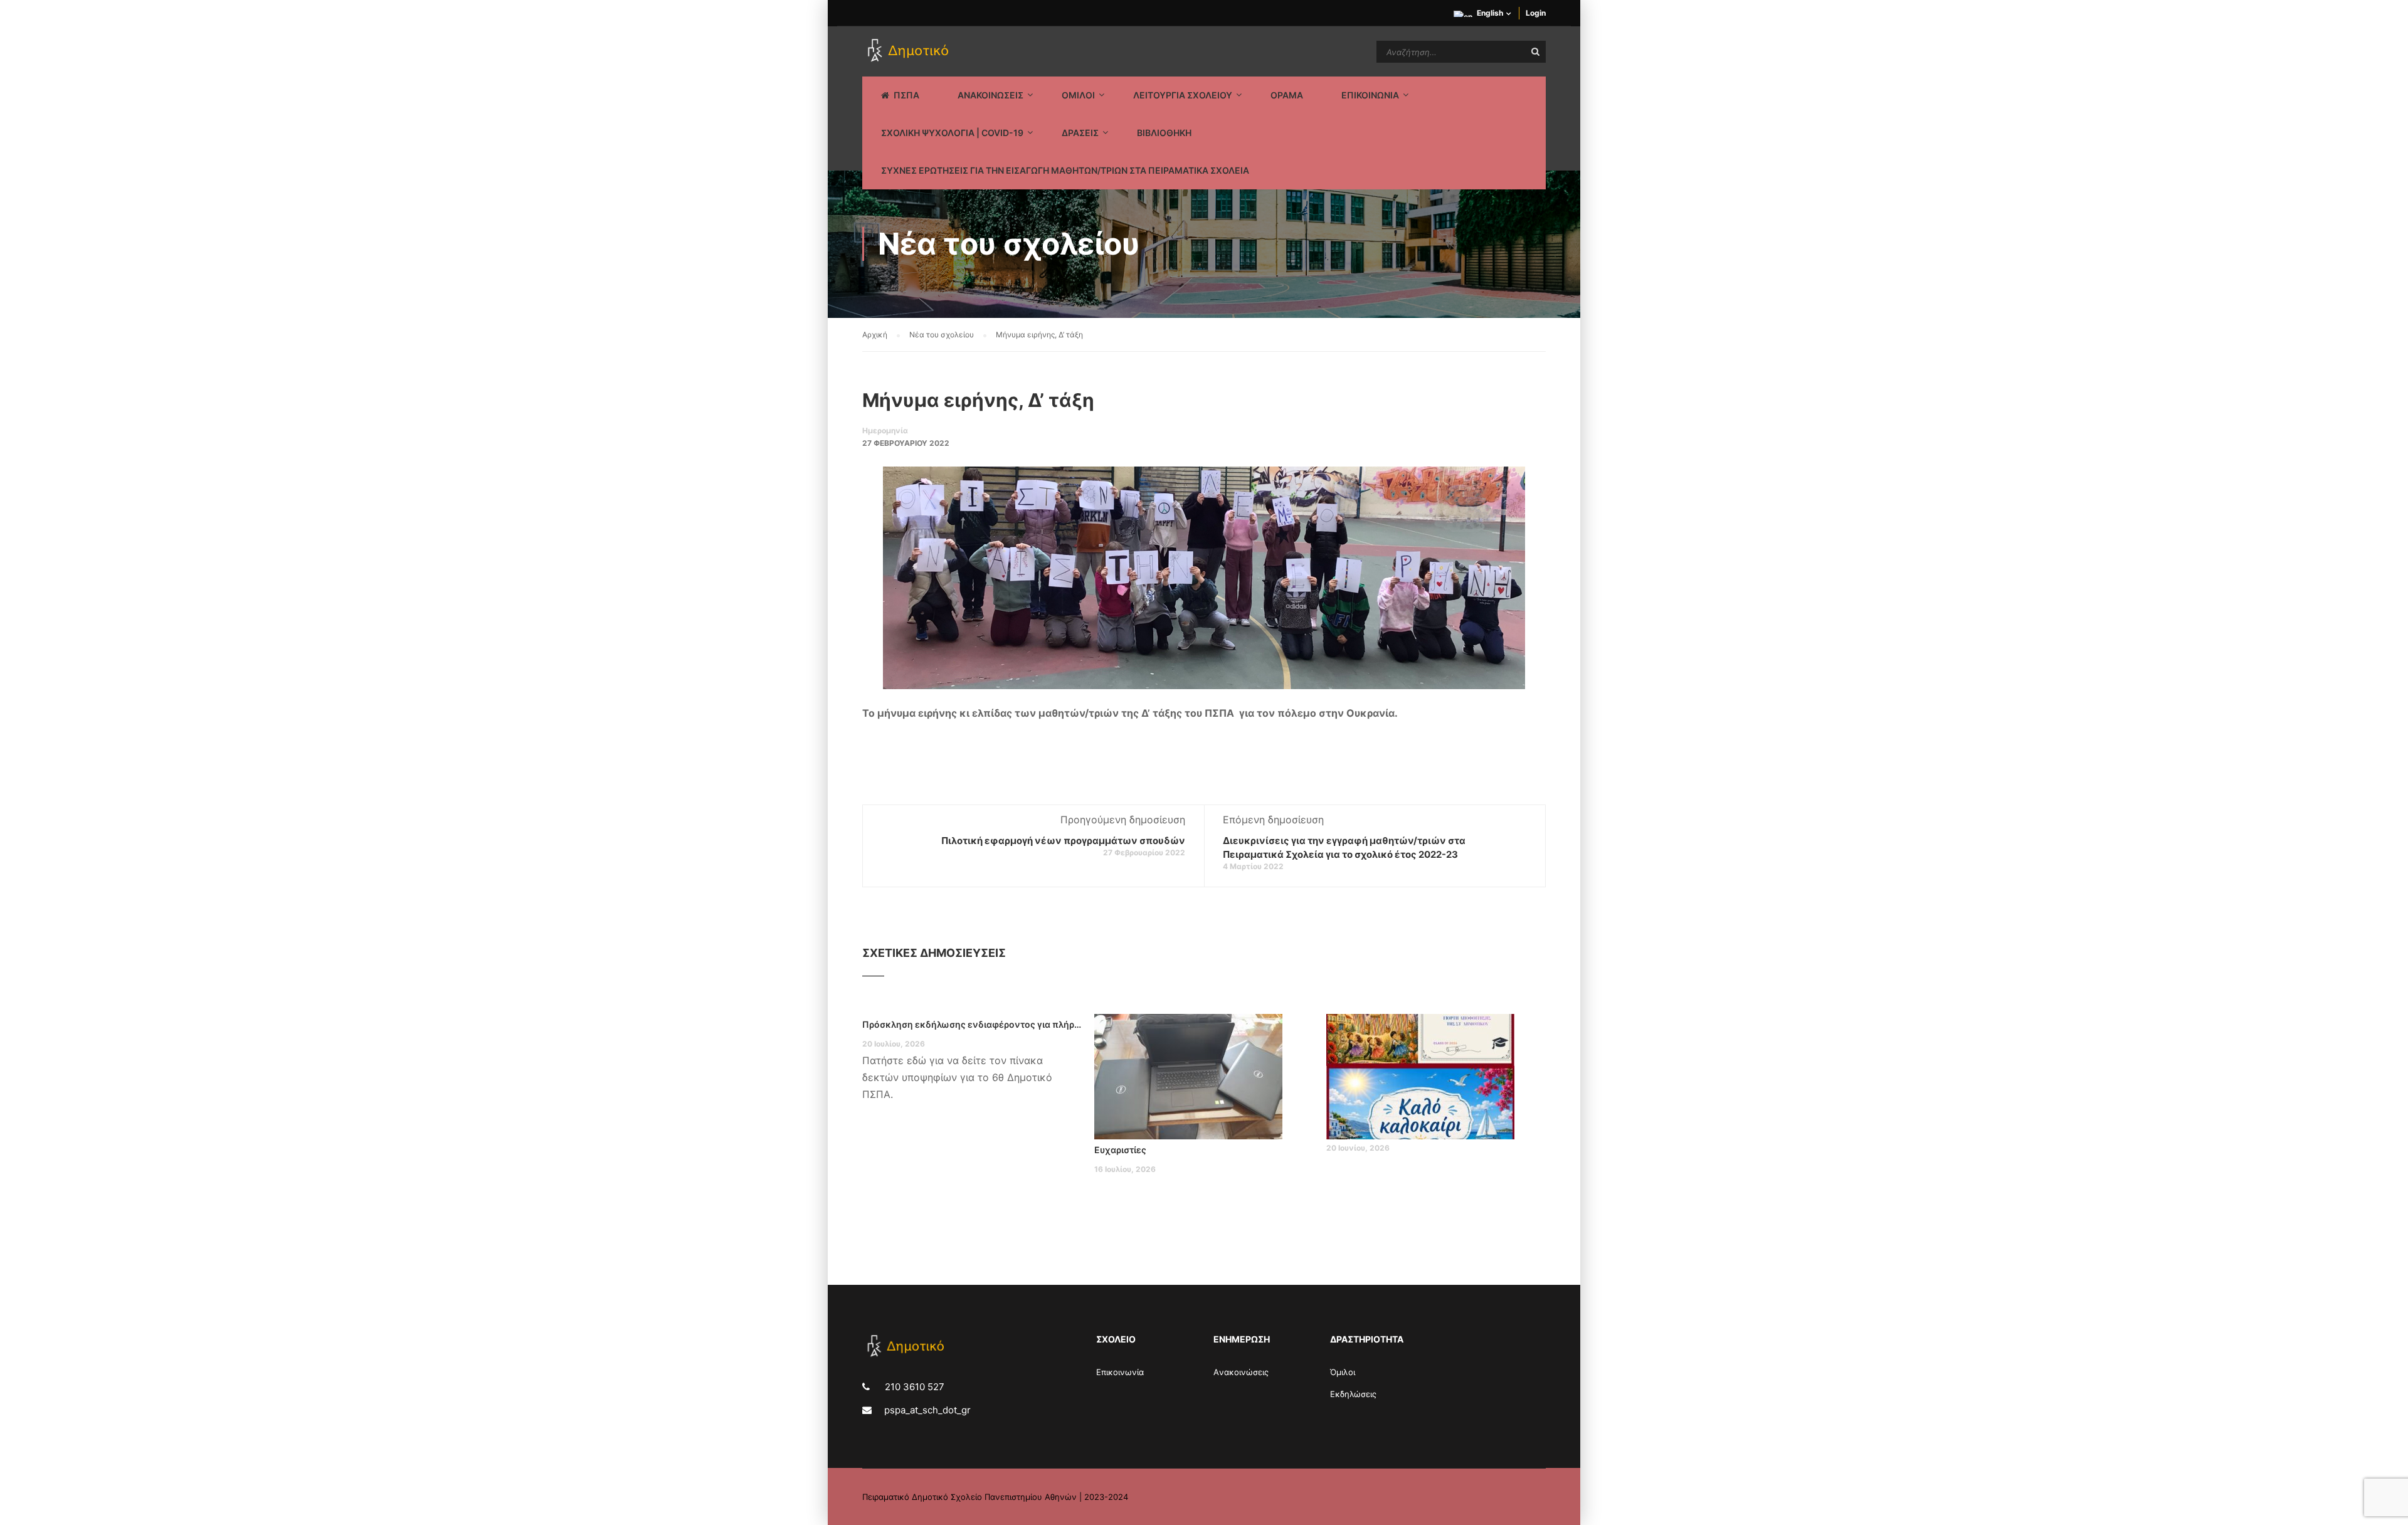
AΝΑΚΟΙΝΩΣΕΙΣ (990, 95)
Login (1536, 13)
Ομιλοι (1078, 95)
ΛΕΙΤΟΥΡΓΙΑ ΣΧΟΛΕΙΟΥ (1183, 95)
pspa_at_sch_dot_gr (927, 1410)
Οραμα (1287, 95)
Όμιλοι (1343, 1372)
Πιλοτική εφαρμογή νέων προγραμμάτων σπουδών (1063, 841)
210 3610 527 (913, 1387)
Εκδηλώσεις (1353, 1394)
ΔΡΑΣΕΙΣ (1080, 133)
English (1490, 13)
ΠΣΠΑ (906, 95)
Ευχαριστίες (1120, 1150)
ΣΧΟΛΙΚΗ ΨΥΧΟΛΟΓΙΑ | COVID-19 (952, 133)
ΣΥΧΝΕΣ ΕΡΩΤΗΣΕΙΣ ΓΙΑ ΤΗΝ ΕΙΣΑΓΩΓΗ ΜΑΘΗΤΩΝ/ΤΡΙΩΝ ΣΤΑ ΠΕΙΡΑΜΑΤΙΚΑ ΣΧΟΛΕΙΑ (1065, 170)
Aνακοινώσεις (1241, 1372)
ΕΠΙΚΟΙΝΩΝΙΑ (1370, 95)
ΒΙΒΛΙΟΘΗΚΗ (1164, 133)
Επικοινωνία (1120, 1372)
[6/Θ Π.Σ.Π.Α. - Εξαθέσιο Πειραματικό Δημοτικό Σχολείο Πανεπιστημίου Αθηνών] (910, 51)
